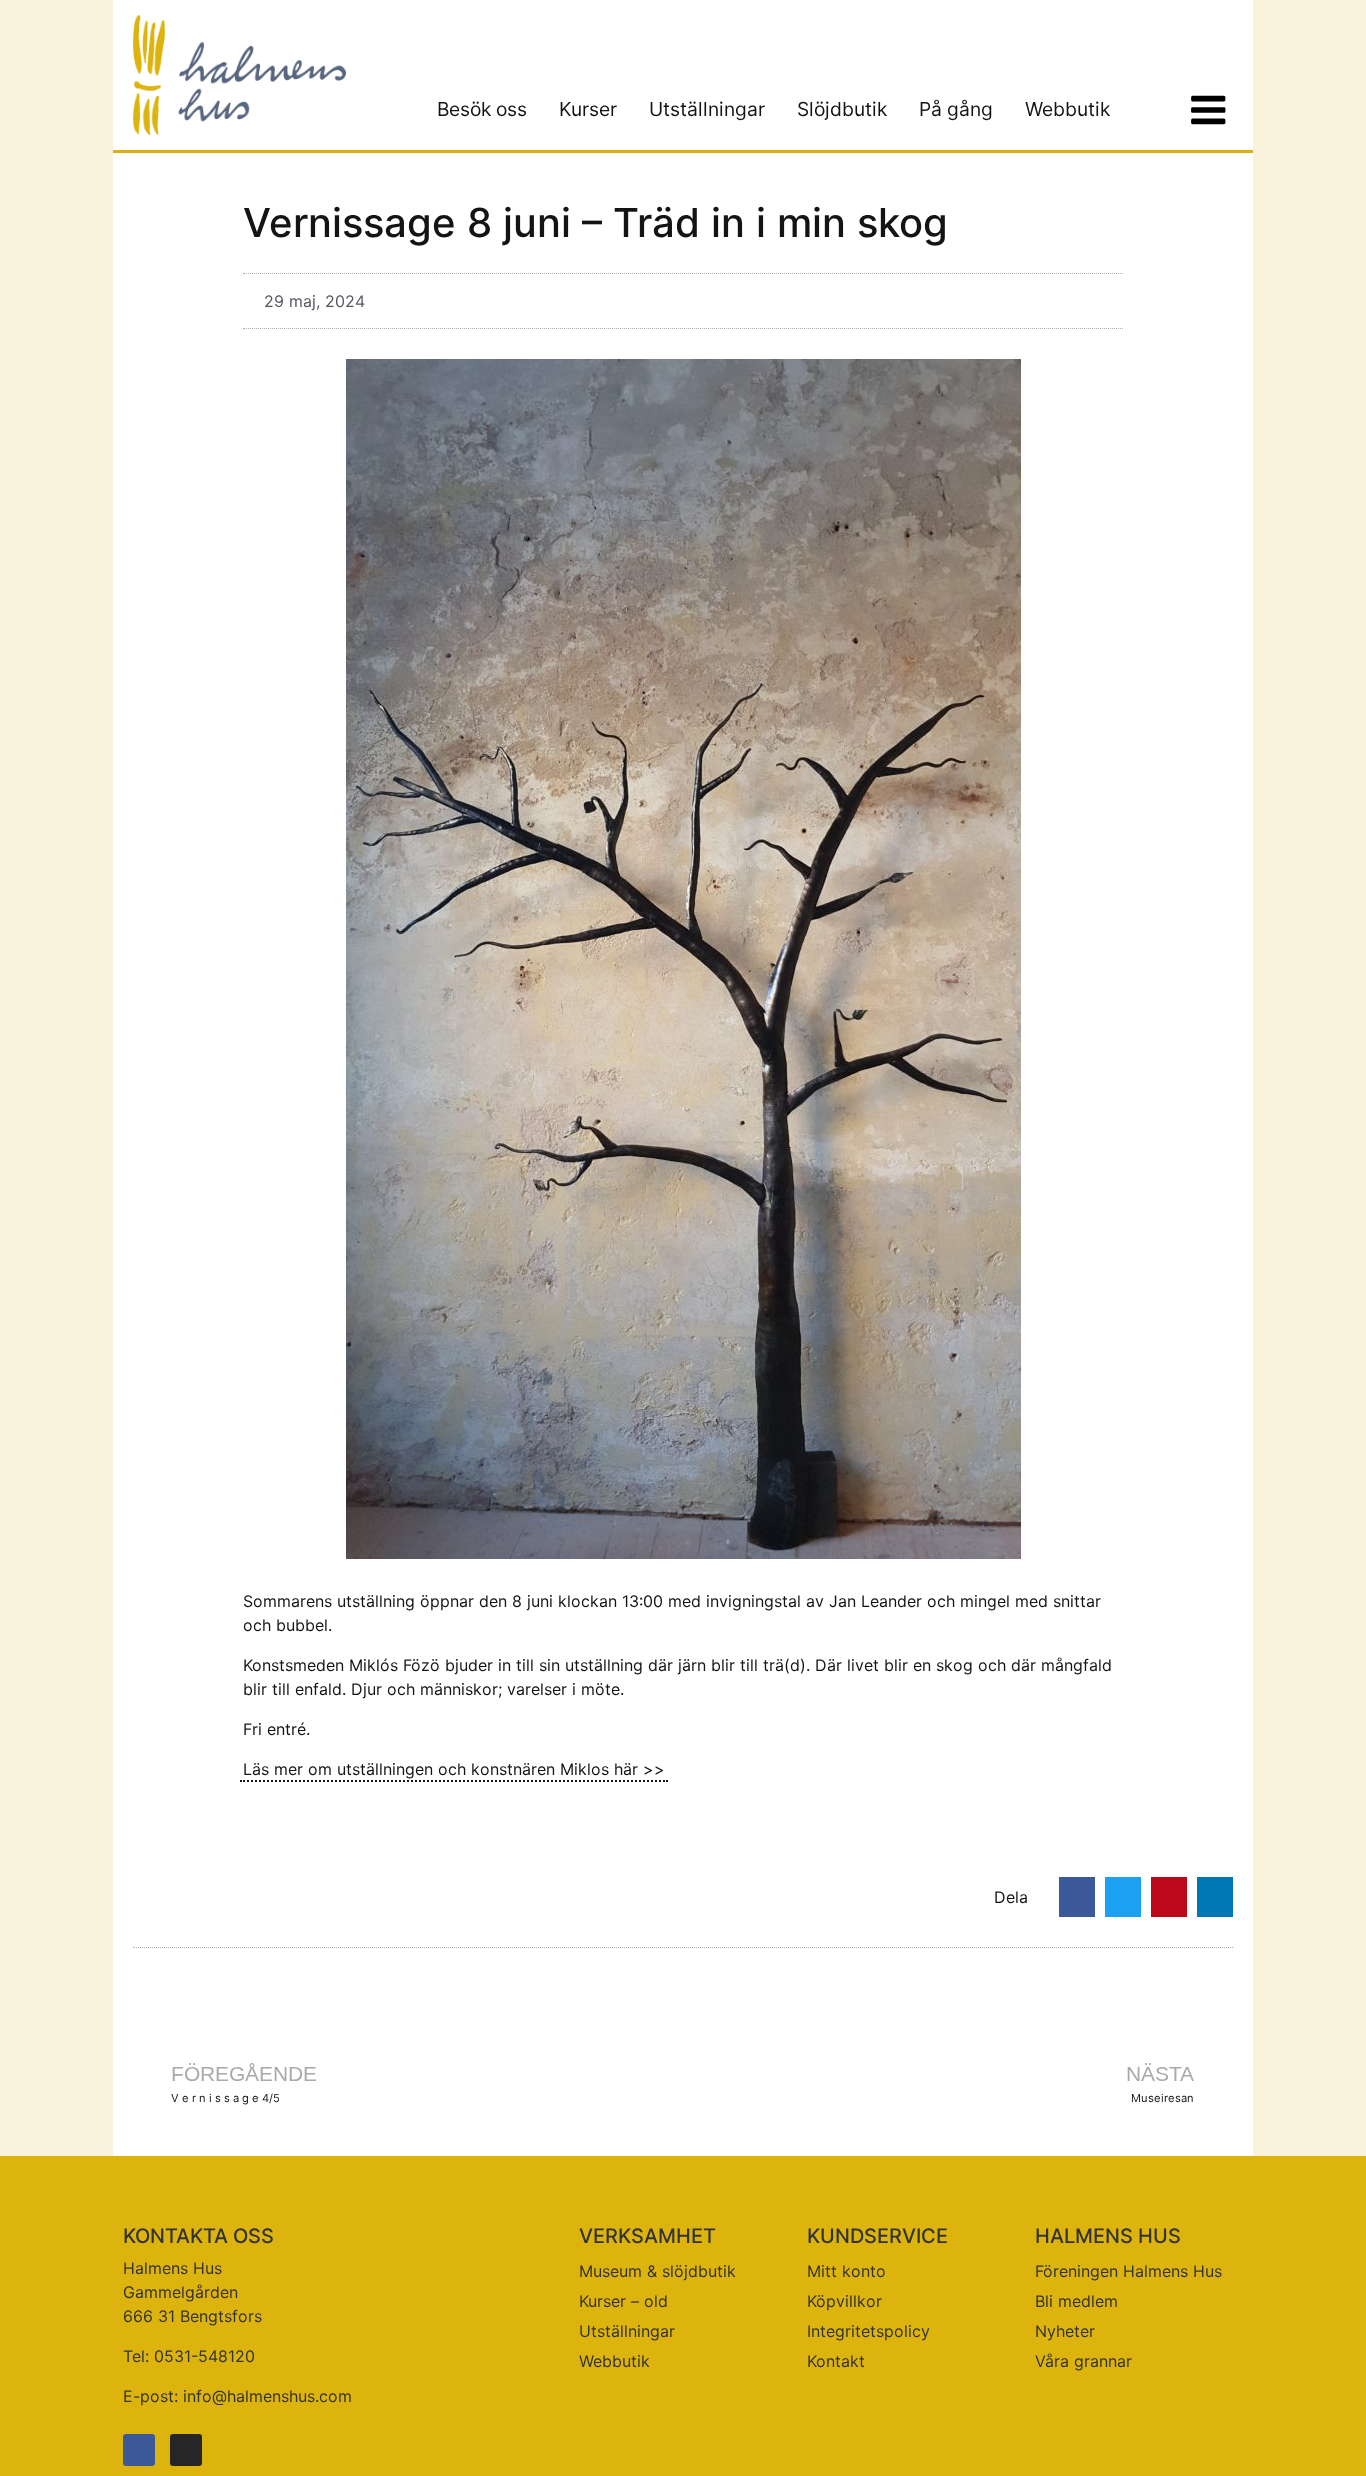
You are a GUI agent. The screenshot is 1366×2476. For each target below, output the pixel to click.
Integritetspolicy (868, 2331)
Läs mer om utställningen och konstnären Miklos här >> (454, 1769)
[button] (1077, 1897)
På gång (956, 109)
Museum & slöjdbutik (657, 2271)
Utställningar (707, 109)
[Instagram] (186, 2450)
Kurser (588, 109)
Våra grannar (1083, 2361)
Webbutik (1067, 109)
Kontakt (836, 2361)
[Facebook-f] (139, 2450)
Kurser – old (623, 2301)
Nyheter (1065, 2331)
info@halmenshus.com (267, 2396)
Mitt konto (846, 2271)
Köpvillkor (844, 2301)
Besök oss (482, 109)
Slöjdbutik (842, 109)
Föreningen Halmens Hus (1128, 2271)
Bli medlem (1076, 2301)
